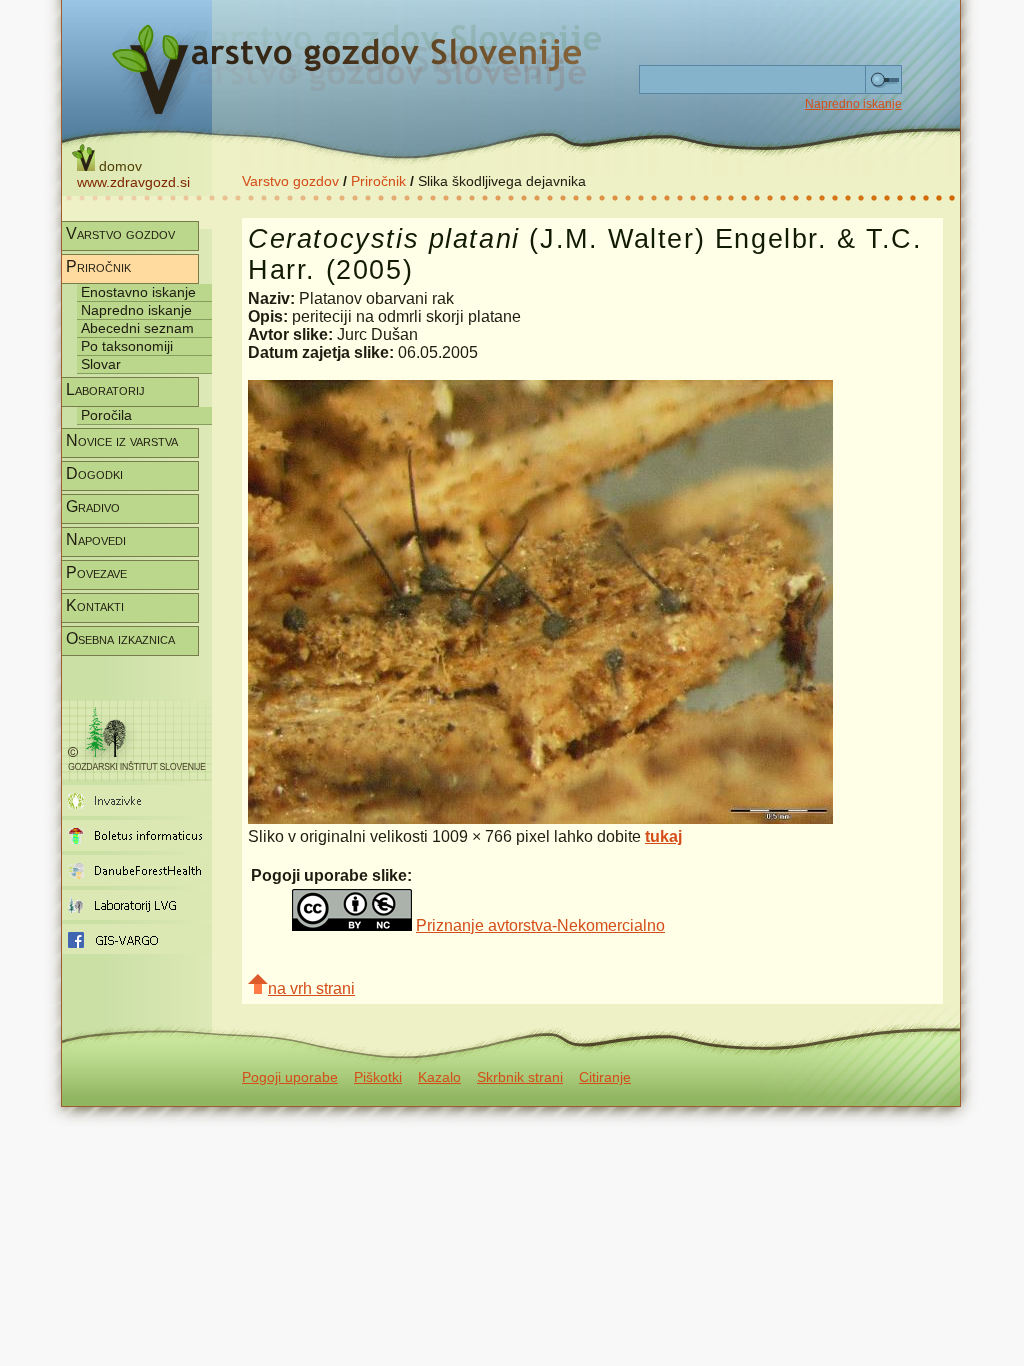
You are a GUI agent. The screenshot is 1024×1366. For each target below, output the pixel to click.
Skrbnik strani (520, 1077)
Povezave (96, 572)
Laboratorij (105, 389)
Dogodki (94, 473)
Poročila (106, 415)
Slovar (101, 364)
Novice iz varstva (122, 440)
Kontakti (95, 605)
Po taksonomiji (127, 346)
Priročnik (378, 181)
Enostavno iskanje (138, 292)
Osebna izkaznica (120, 638)
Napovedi (96, 539)
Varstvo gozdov (290, 181)
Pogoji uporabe (290, 1077)
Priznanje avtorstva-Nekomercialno (540, 925)
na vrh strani (311, 988)
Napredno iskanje (853, 104)
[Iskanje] (883, 80)
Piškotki (378, 1077)
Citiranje (605, 1077)
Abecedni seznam (137, 328)
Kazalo (439, 1077)
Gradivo (93, 506)
